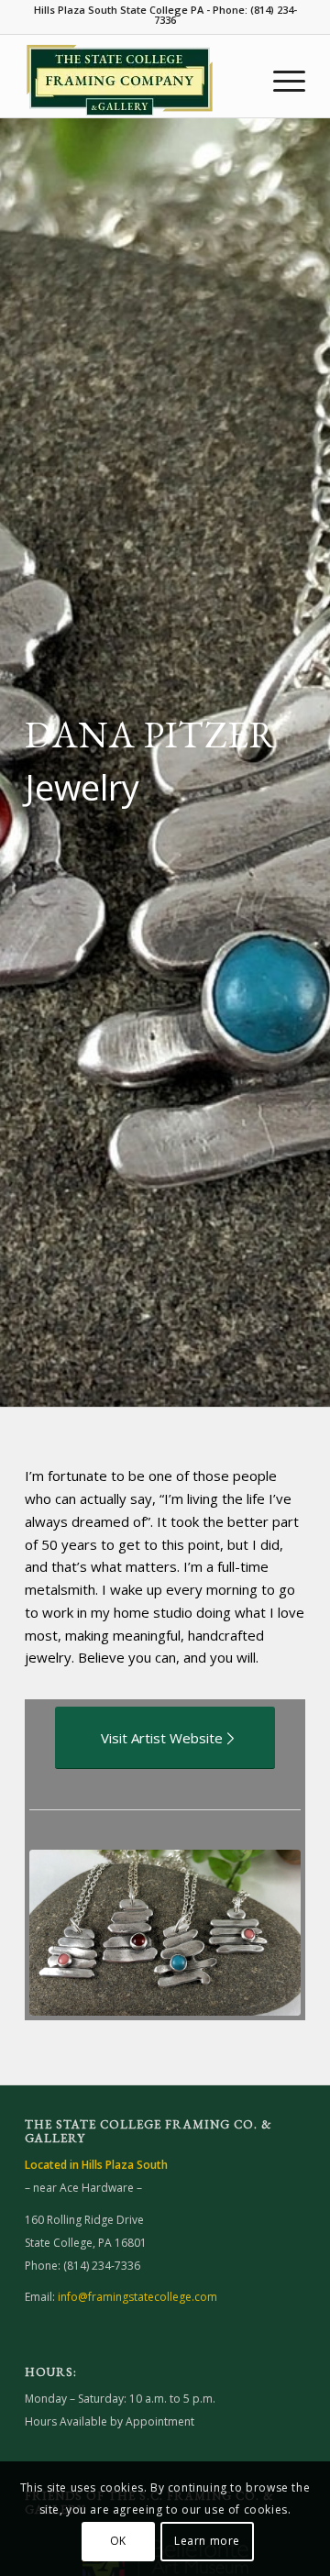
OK (118, 2541)
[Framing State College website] (137, 81)
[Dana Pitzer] (165, 1933)
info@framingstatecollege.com (137, 2297)
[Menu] (280, 81)
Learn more (207, 2541)
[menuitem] (280, 81)
